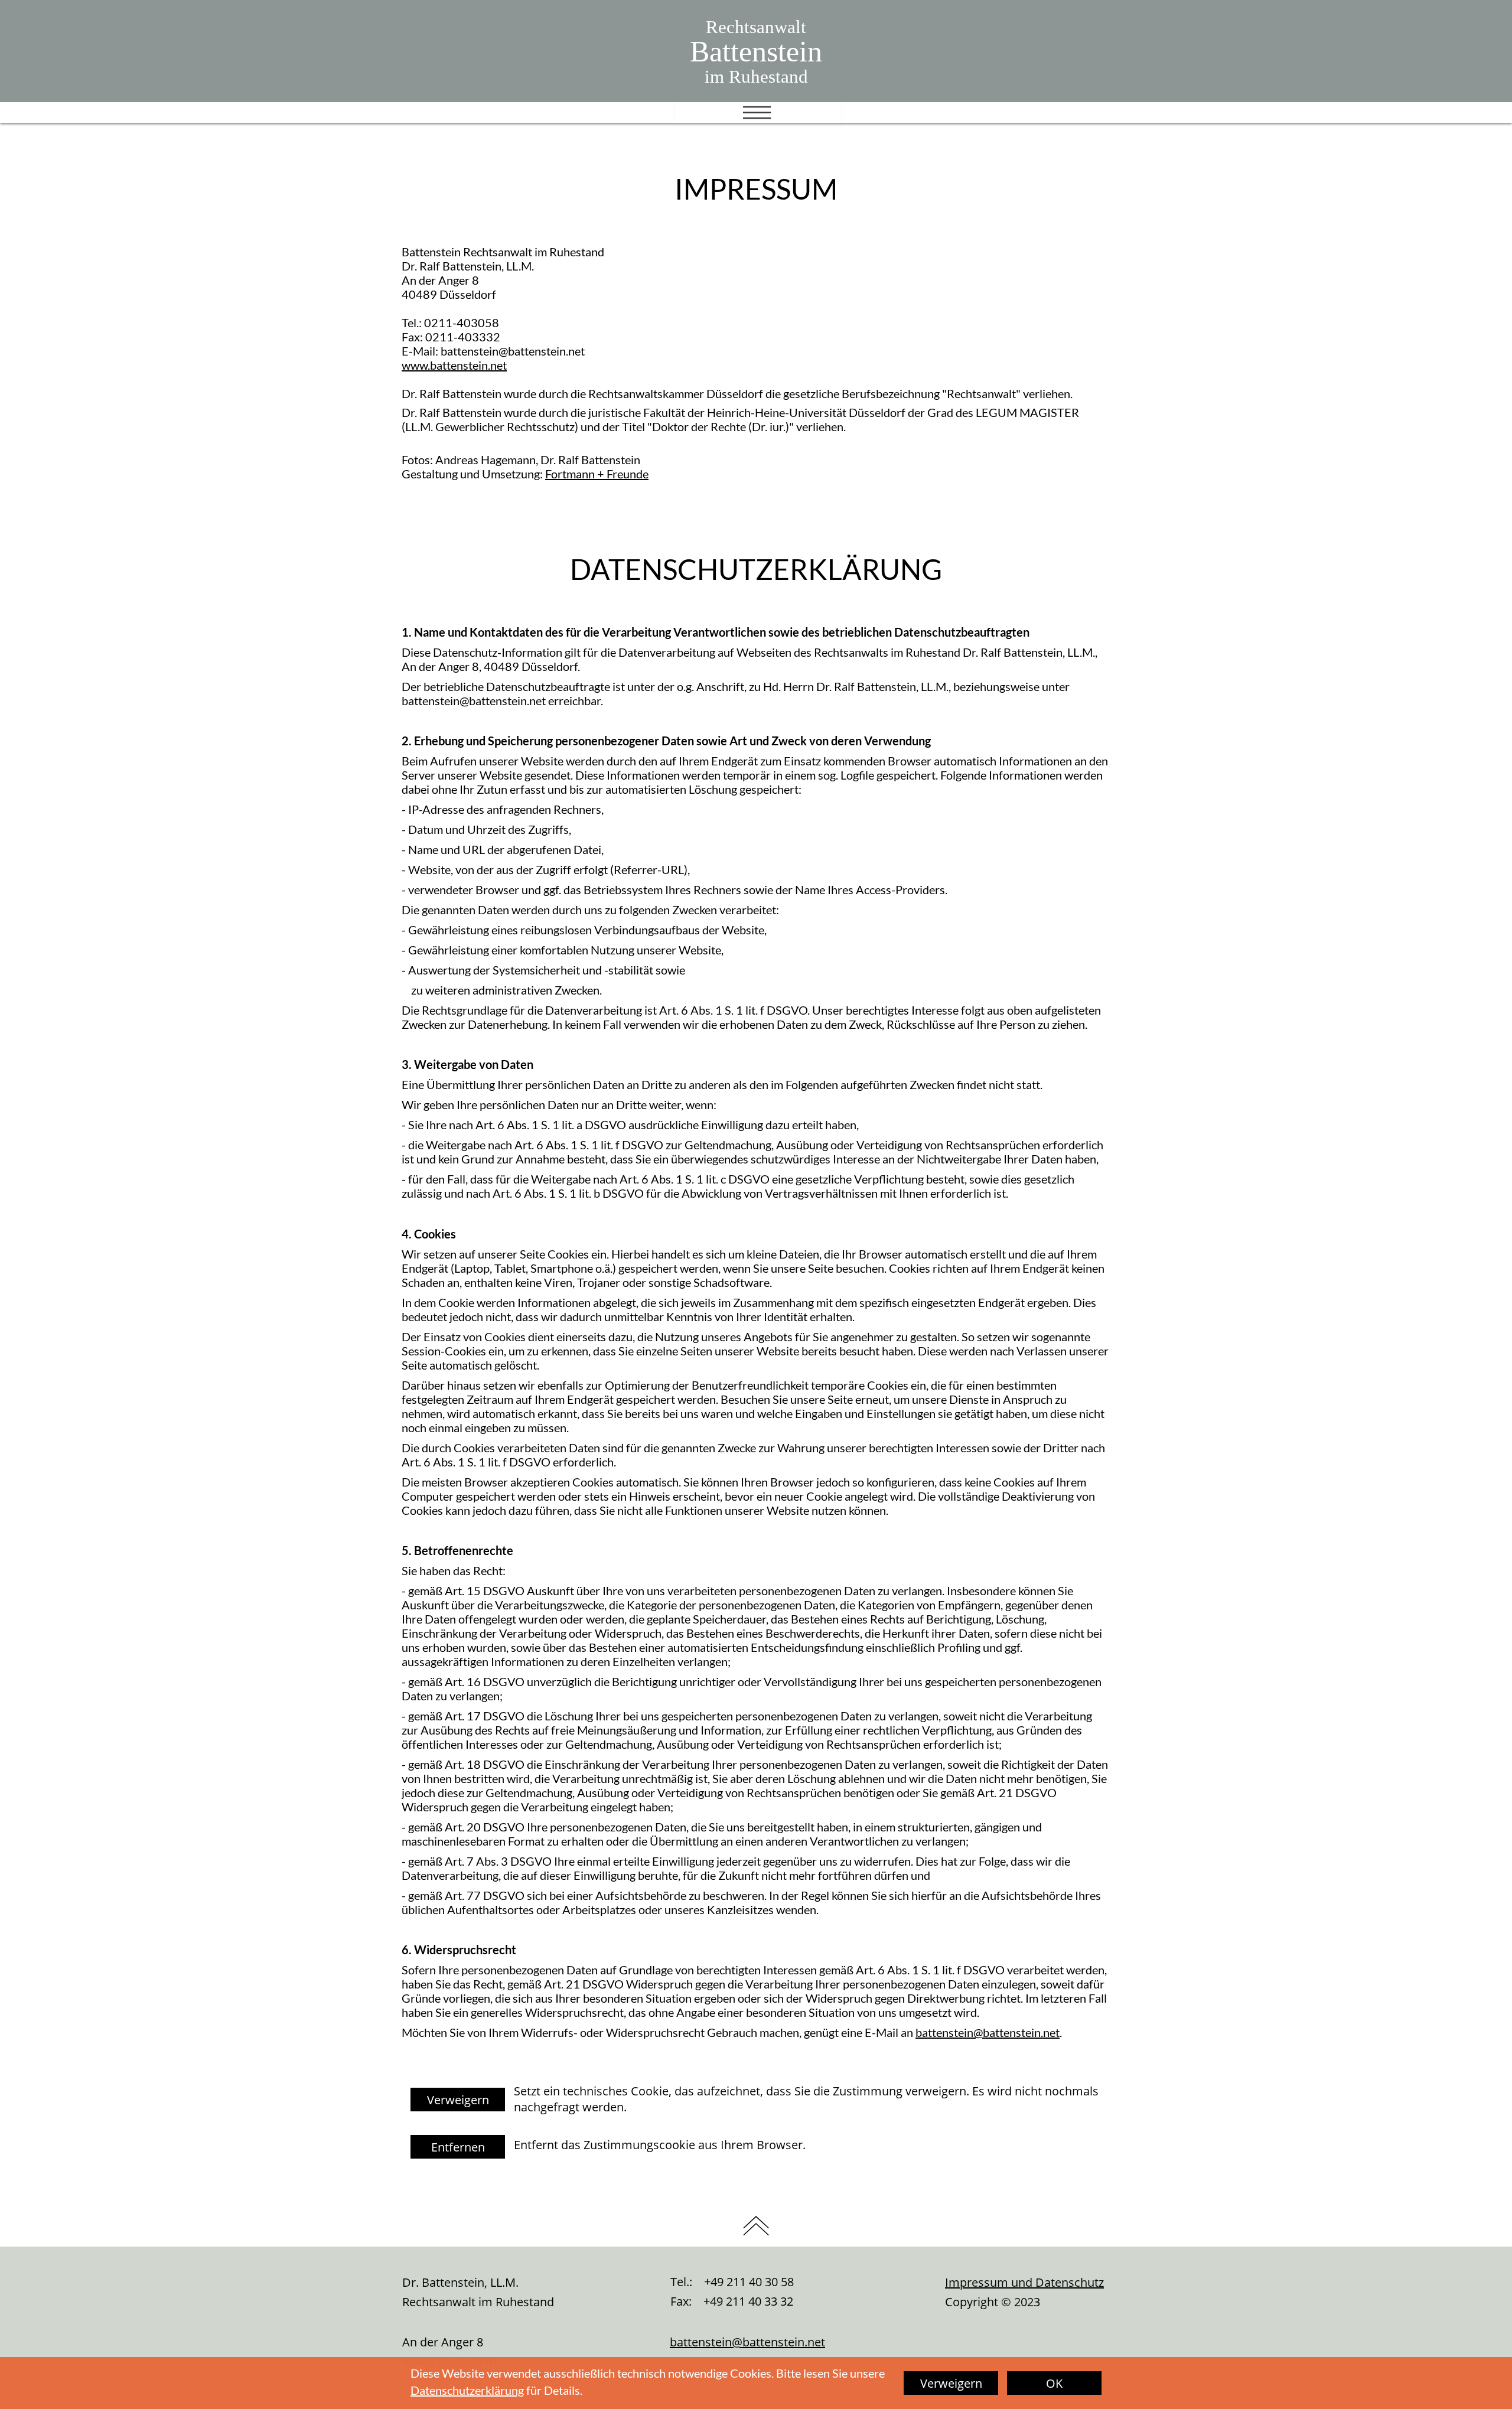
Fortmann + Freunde (597, 474)
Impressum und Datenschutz (1024, 2282)
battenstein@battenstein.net (988, 2032)
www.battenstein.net (454, 365)
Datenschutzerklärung (467, 2390)
